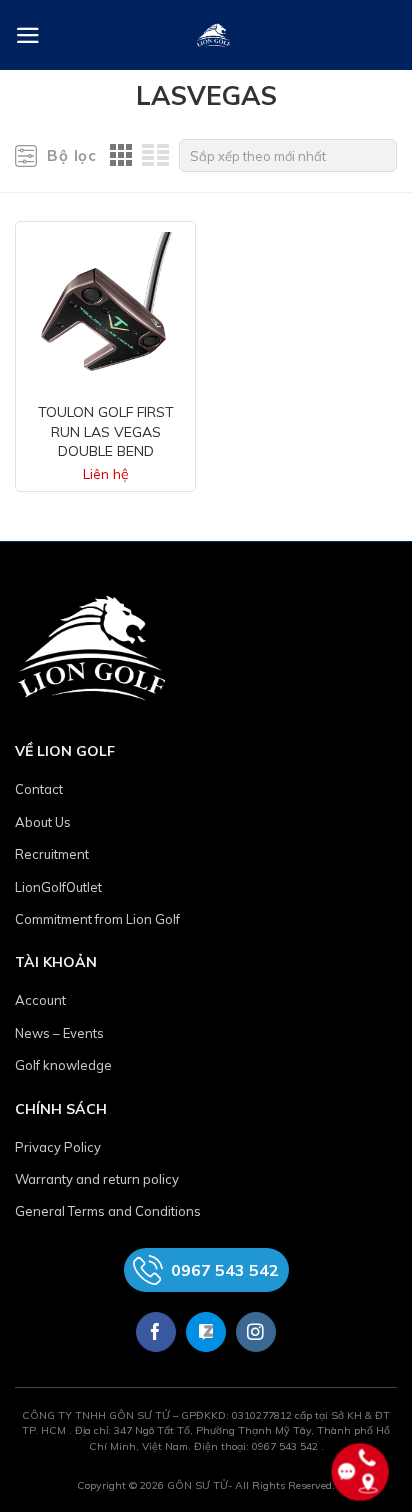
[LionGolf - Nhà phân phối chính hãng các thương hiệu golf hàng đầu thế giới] (213, 35)
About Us (43, 822)
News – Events (59, 1033)
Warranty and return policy (97, 1179)
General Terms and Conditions (108, 1211)
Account (40, 1000)
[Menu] (28, 35)
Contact (39, 789)
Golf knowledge (63, 1065)
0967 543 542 (225, 1270)
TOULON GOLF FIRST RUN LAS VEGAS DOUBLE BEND (106, 431)
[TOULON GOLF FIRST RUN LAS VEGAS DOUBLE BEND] (105, 306)
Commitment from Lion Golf (97, 919)
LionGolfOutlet (58, 887)
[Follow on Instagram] (256, 1332)
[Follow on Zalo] (206, 1332)
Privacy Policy (58, 1147)
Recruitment (52, 854)
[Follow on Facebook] (156, 1332)
